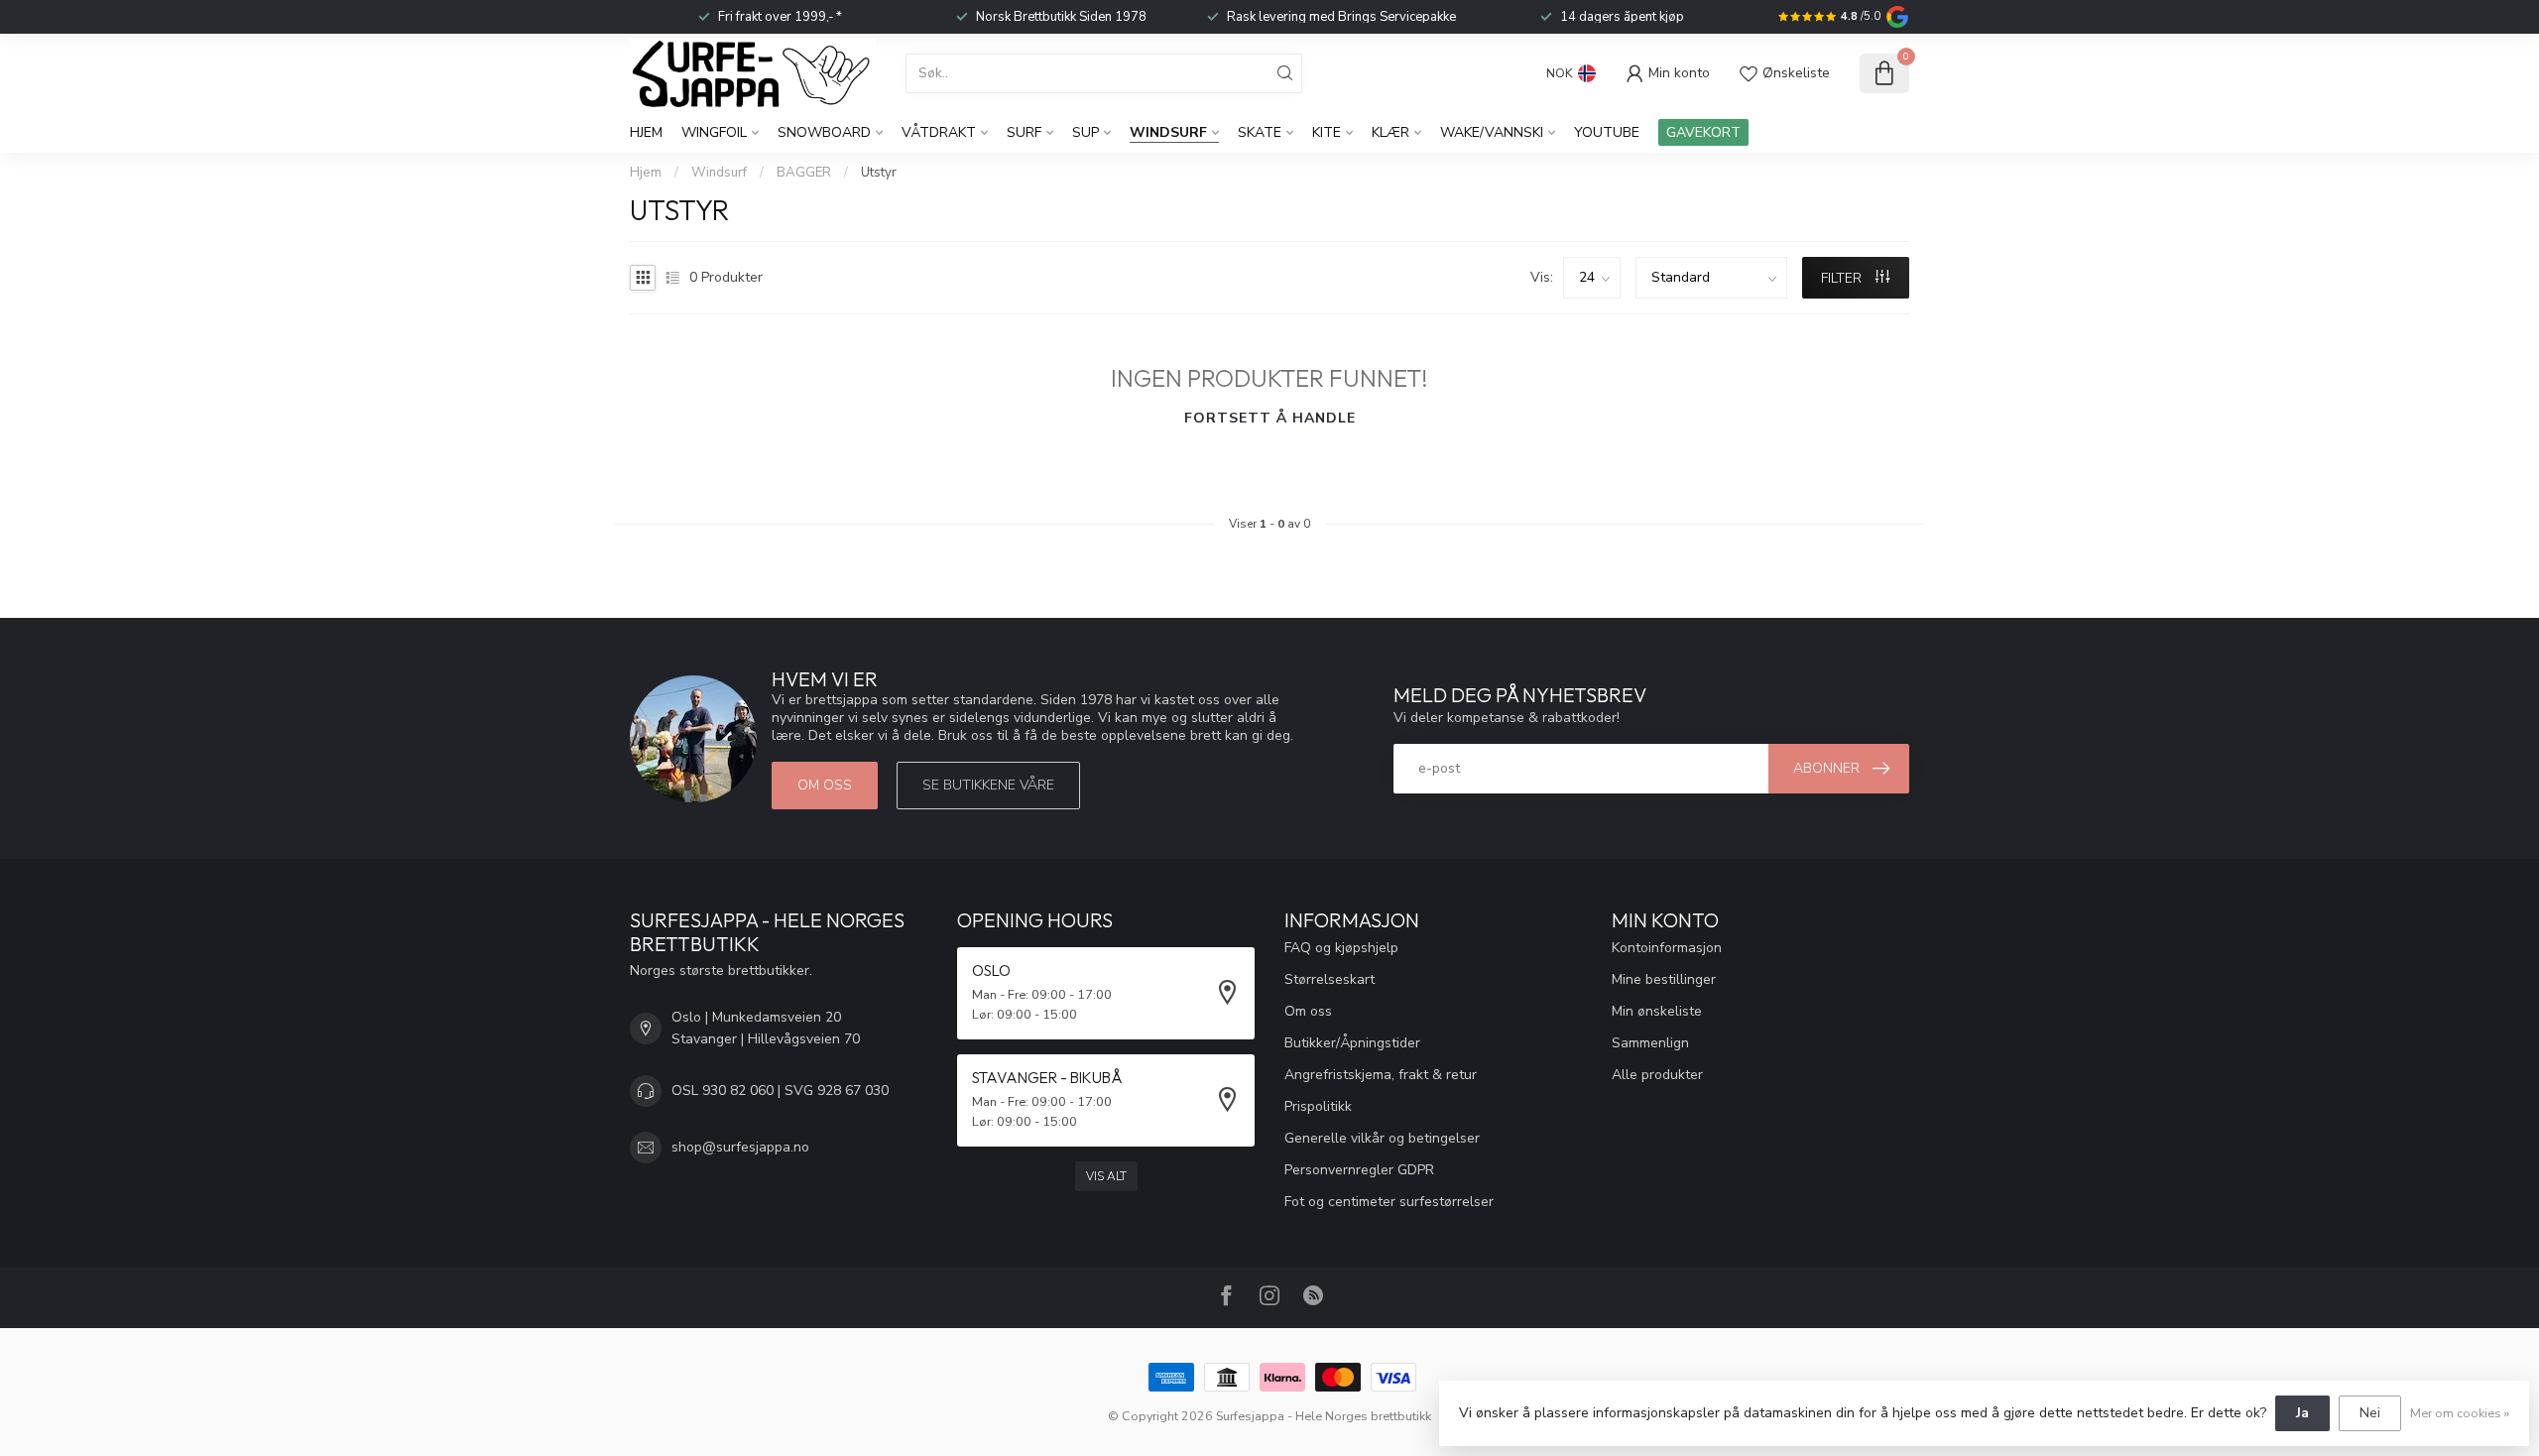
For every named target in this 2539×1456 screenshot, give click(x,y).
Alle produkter (1657, 1075)
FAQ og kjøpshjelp (1341, 948)
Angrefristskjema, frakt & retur (1381, 1075)
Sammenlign (1650, 1043)
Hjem (646, 132)
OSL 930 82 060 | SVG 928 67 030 (780, 1091)
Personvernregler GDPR (1359, 1170)
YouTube (1607, 132)
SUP (1086, 132)
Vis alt (1106, 1176)
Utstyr (879, 173)
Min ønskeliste (1657, 1011)
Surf (1024, 132)
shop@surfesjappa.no (740, 1147)
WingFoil (714, 132)
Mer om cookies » (2460, 1413)
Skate (1260, 132)
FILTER (1843, 278)
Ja (2302, 1413)
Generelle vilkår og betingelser (1382, 1138)
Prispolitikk (1318, 1106)
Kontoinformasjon (1667, 948)
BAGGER (804, 173)
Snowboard (824, 132)
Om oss (825, 785)
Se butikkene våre (988, 785)
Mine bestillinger (1664, 979)
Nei (2370, 1413)
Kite (1327, 132)
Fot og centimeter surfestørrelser (1389, 1202)
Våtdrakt (939, 132)
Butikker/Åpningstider (1352, 1043)
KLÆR (1390, 132)
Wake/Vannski (1492, 132)
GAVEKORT (1703, 132)
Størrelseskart (1330, 979)
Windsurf (1168, 132)
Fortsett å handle (1270, 418)
